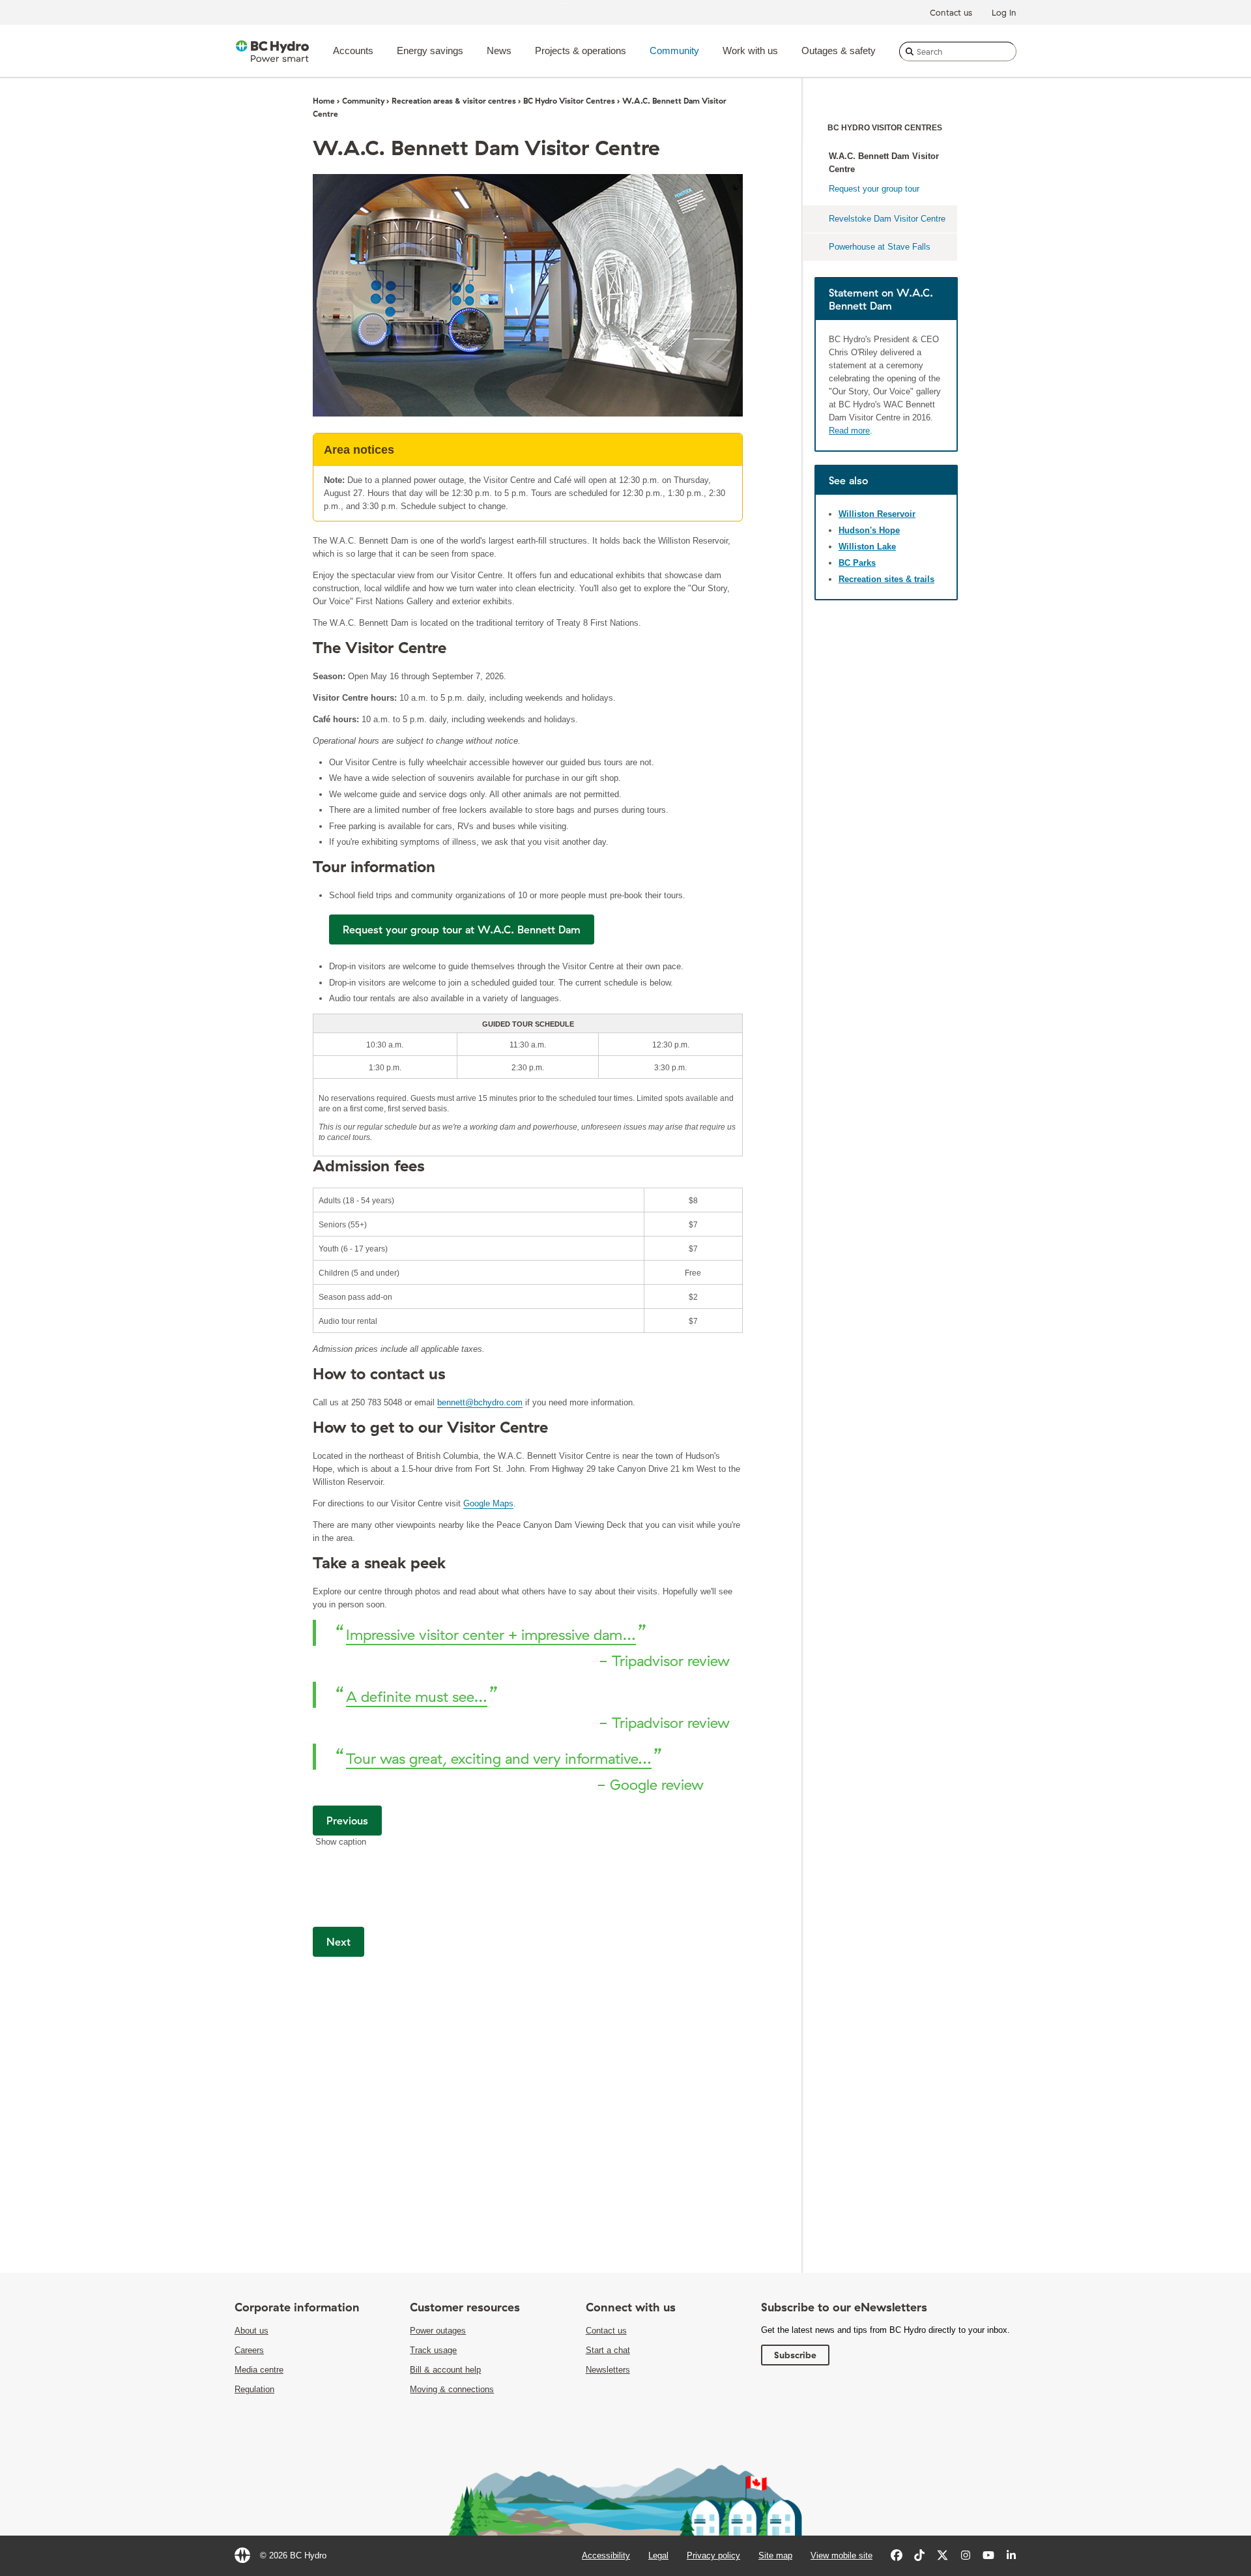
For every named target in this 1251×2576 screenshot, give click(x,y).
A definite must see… (417, 1697)
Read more (849, 431)
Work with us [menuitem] (750, 51)
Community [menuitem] (674, 51)
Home (324, 101)
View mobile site (841, 2555)
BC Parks (857, 563)
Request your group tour (874, 189)
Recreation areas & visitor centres (454, 101)
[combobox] (958, 51)
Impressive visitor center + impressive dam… (491, 1635)
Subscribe (795, 2355)
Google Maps (488, 1503)
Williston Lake (867, 547)
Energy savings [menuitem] (430, 51)
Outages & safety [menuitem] (839, 51)
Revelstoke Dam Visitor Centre (887, 219)
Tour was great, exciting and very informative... (499, 1759)
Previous (347, 1821)
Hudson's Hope (869, 530)
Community (363, 101)
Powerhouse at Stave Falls (880, 247)
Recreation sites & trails (886, 579)
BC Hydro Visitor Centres (569, 101)
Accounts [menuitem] (353, 51)
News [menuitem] (499, 51)
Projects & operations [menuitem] (581, 51)
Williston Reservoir (877, 514)
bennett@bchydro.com (480, 1402)
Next (338, 1942)
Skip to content (589, 3)
